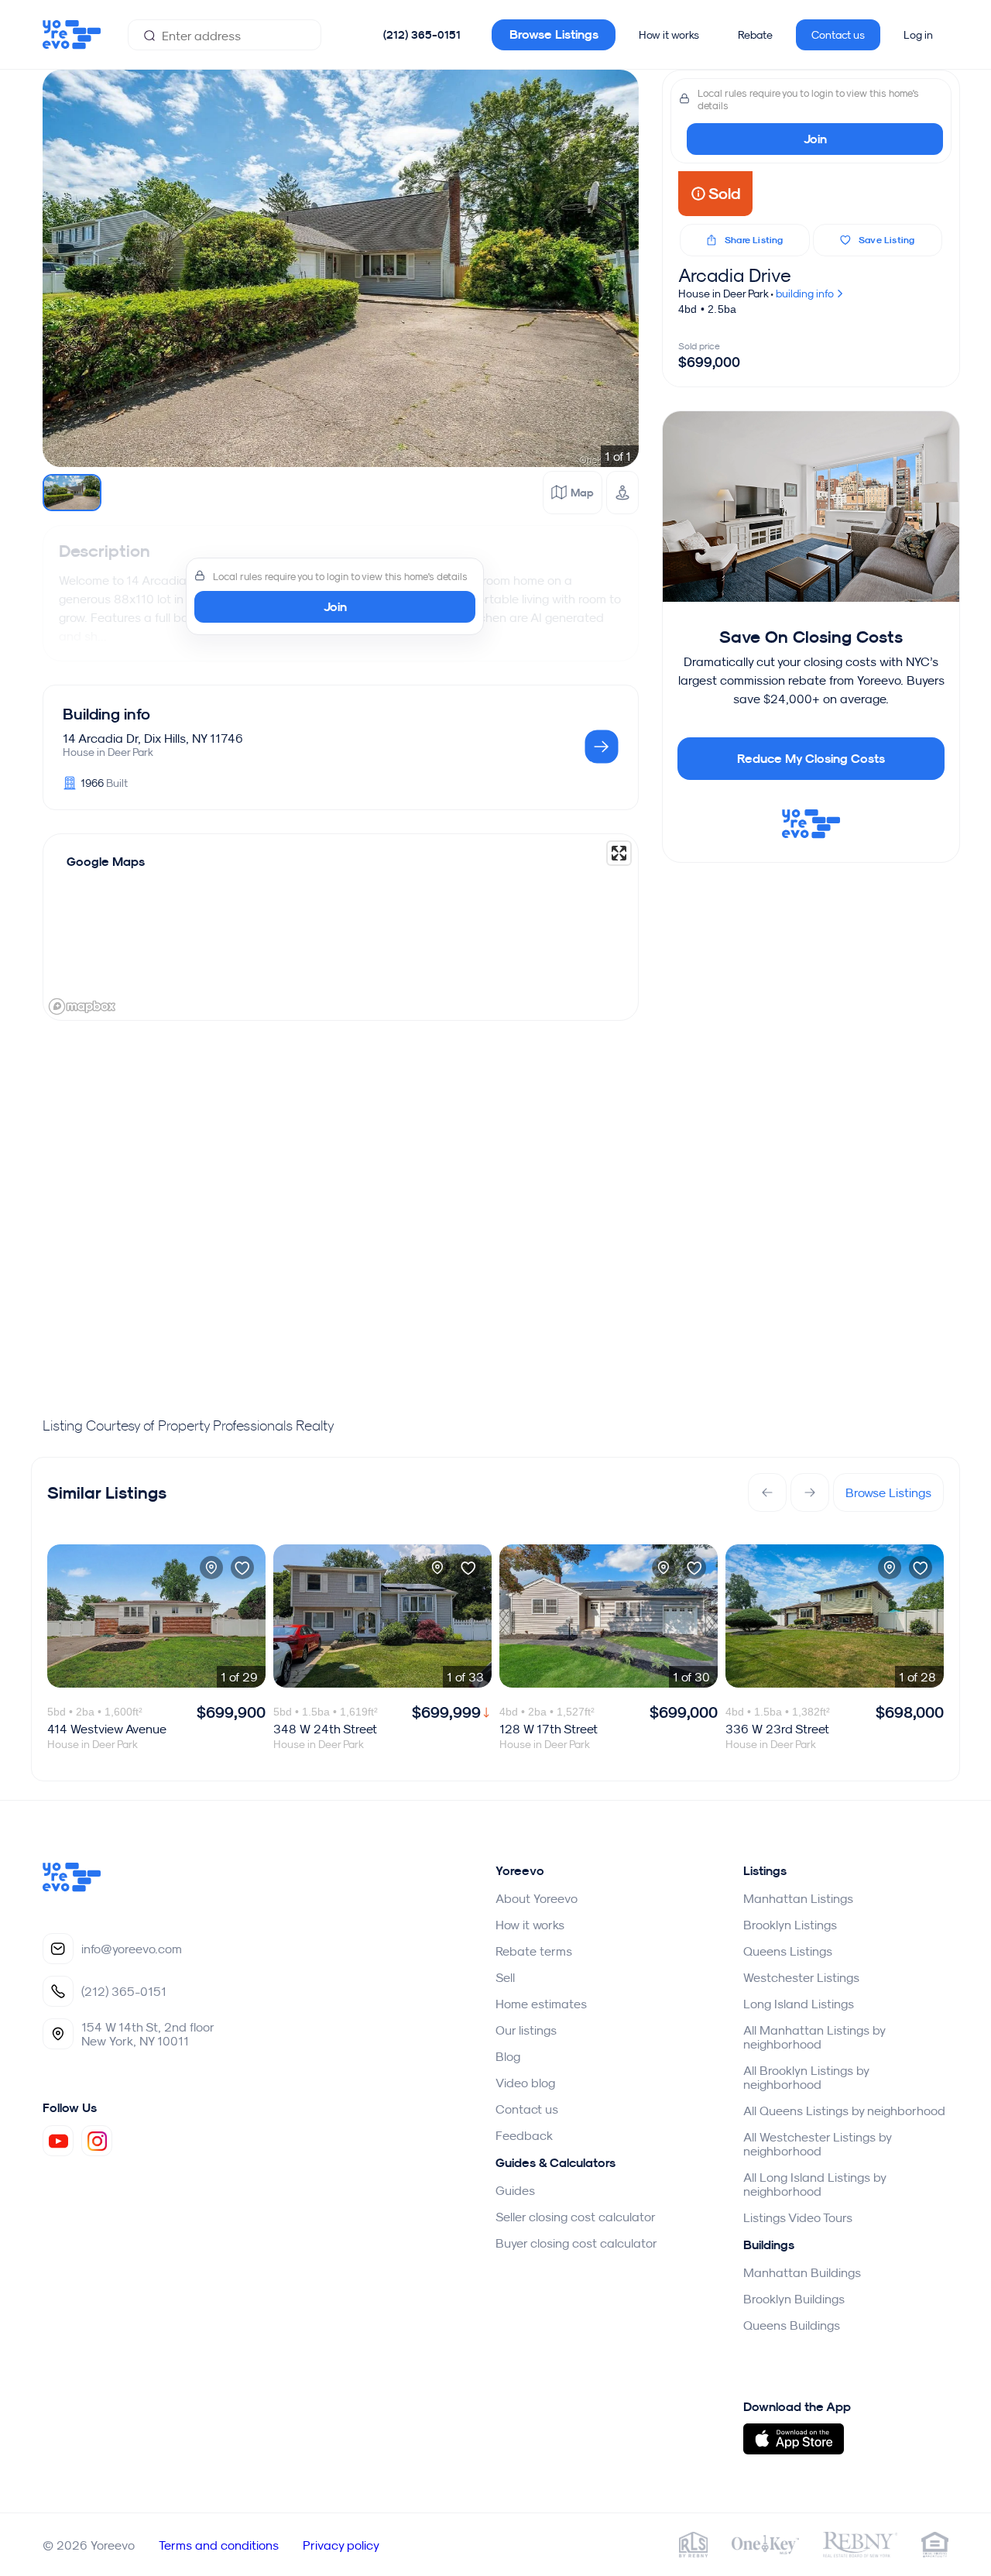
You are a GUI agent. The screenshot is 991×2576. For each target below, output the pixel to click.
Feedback (524, 2135)
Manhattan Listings (798, 1898)
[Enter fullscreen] (619, 853)
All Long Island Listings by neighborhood (814, 2184)
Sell (505, 1977)
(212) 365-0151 (422, 35)
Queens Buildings (792, 2325)
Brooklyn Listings (790, 1925)
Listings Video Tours (798, 2217)
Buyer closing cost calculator (576, 2243)
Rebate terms (534, 1951)
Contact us (838, 35)
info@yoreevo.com (132, 1949)
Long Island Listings (799, 2004)
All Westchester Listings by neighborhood (817, 2144)
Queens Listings (788, 1951)
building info (806, 294)
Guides (515, 2190)
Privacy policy (341, 2545)
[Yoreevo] (72, 1887)
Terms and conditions (219, 2545)
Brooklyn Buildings (794, 2299)
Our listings (526, 2030)
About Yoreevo (537, 1898)
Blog (508, 2056)
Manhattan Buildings (802, 2272)
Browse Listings (554, 34)
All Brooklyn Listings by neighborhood (806, 2077)
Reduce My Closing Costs (811, 759)
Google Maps (106, 862)
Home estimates (541, 2004)
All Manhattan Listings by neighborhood (814, 2037)
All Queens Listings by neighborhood (844, 2111)
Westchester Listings (801, 1977)
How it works (669, 35)
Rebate (755, 35)
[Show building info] (602, 748)
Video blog (525, 2083)
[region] (341, 927)
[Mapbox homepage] (82, 1006)
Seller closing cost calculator (576, 2217)
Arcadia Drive (735, 275)
